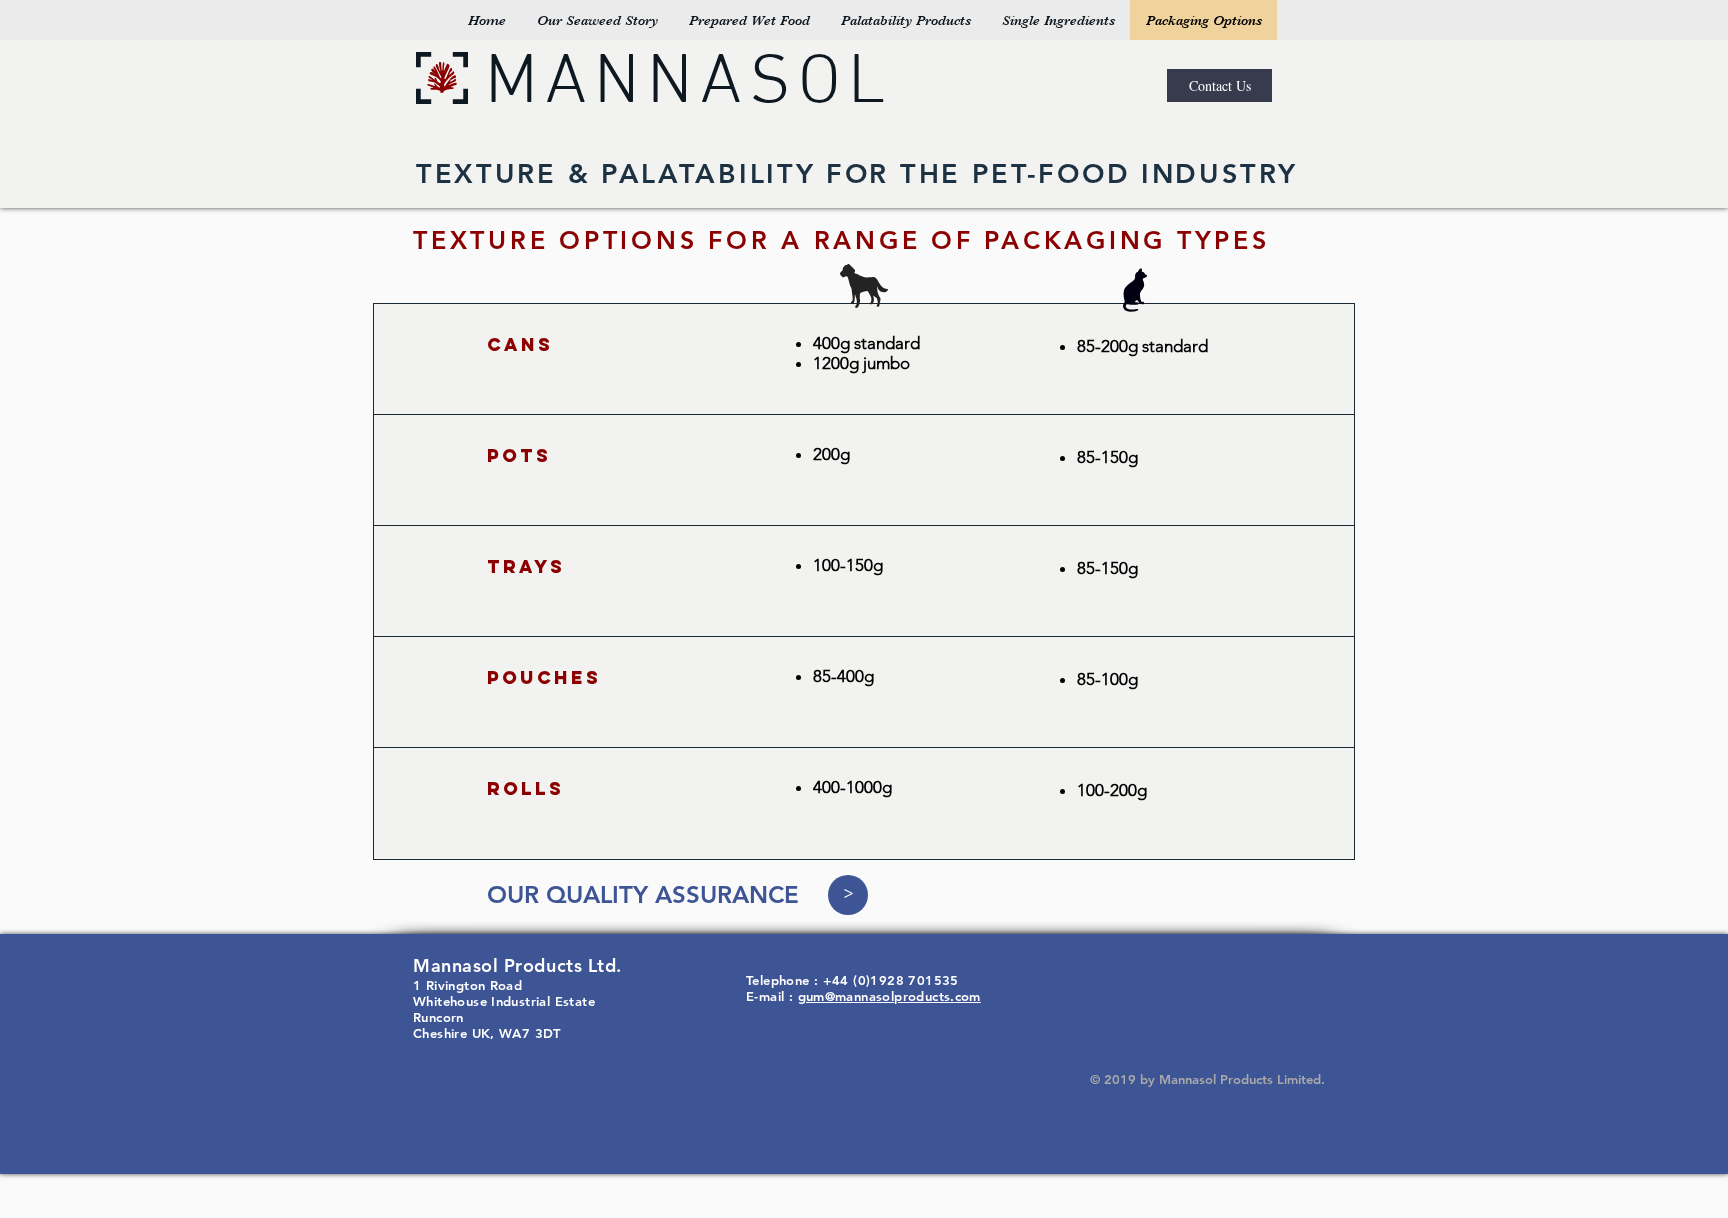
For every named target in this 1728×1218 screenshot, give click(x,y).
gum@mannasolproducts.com (889, 996)
